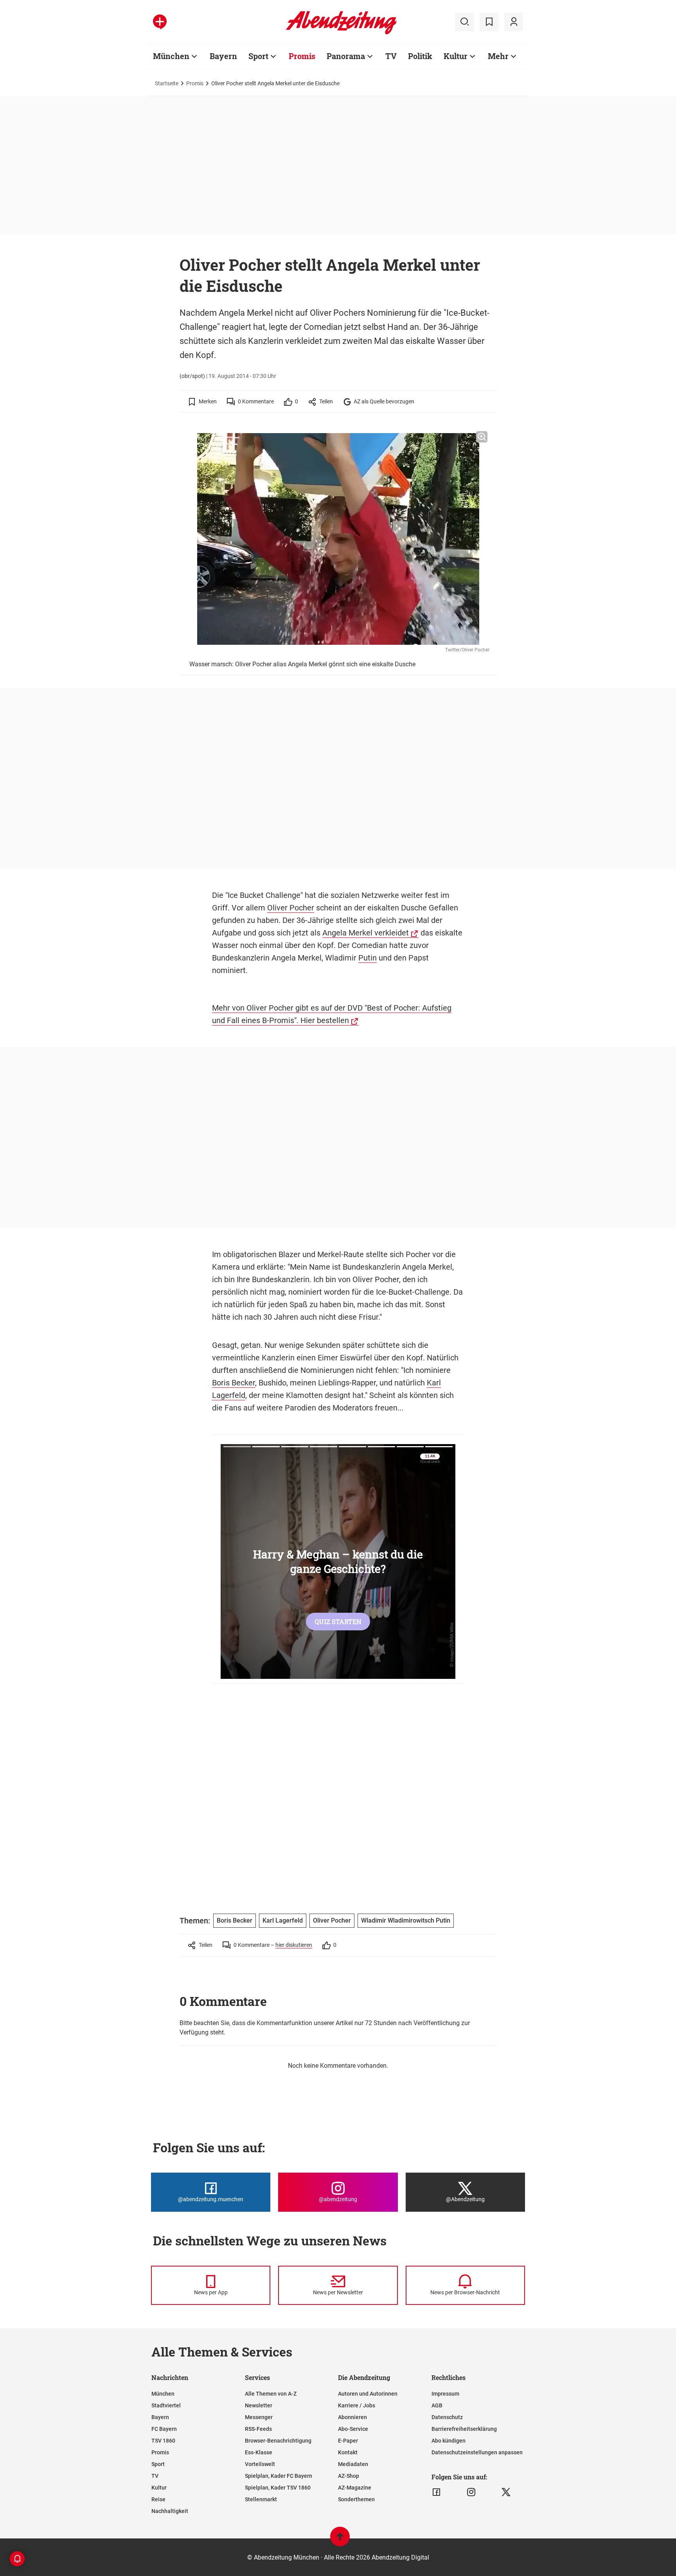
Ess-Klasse (259, 2452)
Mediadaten (353, 2464)
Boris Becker (234, 1383)
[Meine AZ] (514, 22)
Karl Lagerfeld (283, 1920)
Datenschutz (447, 2417)
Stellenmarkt (261, 2499)
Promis (302, 56)
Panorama (346, 56)
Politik (420, 56)
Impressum (445, 2394)
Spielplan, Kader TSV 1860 (278, 2488)
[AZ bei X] (506, 2492)
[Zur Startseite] (341, 33)
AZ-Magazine (355, 2488)
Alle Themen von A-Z (271, 2394)
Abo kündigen (449, 2441)
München (171, 56)
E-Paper (348, 2441)
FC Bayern (164, 2429)
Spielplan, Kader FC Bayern (279, 2476)
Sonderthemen (356, 2499)
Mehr (498, 56)
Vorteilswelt (260, 2464)
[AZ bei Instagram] (471, 2492)
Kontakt (348, 2452)
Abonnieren (352, 2417)
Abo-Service (353, 2429)
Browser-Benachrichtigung (278, 2441)
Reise (158, 2499)
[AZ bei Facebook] (436, 2492)
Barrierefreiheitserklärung (464, 2429)
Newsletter (259, 2405)
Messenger (259, 2417)
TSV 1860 (163, 2441)
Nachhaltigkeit (170, 2511)
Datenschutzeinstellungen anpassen (477, 2452)
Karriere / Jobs (357, 2405)
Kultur (456, 56)
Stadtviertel (166, 2405)
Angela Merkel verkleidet (366, 933)
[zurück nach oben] (340, 2540)
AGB (437, 2405)
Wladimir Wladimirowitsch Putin (406, 1920)
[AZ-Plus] (160, 22)
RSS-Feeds (258, 2429)
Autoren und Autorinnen (368, 2394)
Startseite (167, 83)
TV (391, 56)
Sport (258, 56)
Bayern (223, 56)
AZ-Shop (349, 2476)
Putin (368, 958)
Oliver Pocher (291, 908)
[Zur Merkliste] (489, 22)
